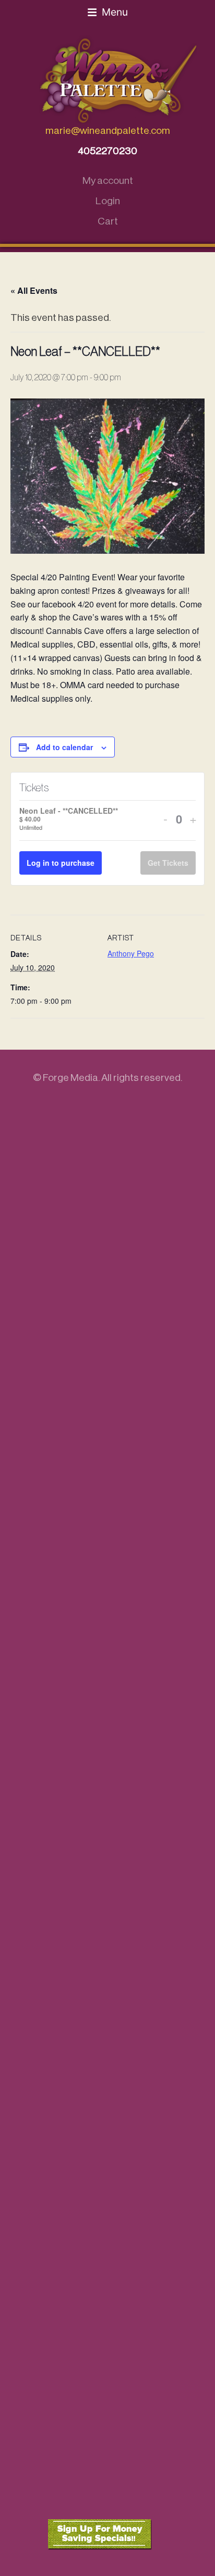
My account (108, 181)
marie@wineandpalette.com (108, 130)
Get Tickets (168, 863)
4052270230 (107, 151)
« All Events (34, 290)
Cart (108, 221)
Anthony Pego (131, 953)
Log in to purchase (61, 863)
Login (108, 201)
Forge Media (70, 1078)
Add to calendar (64, 747)
